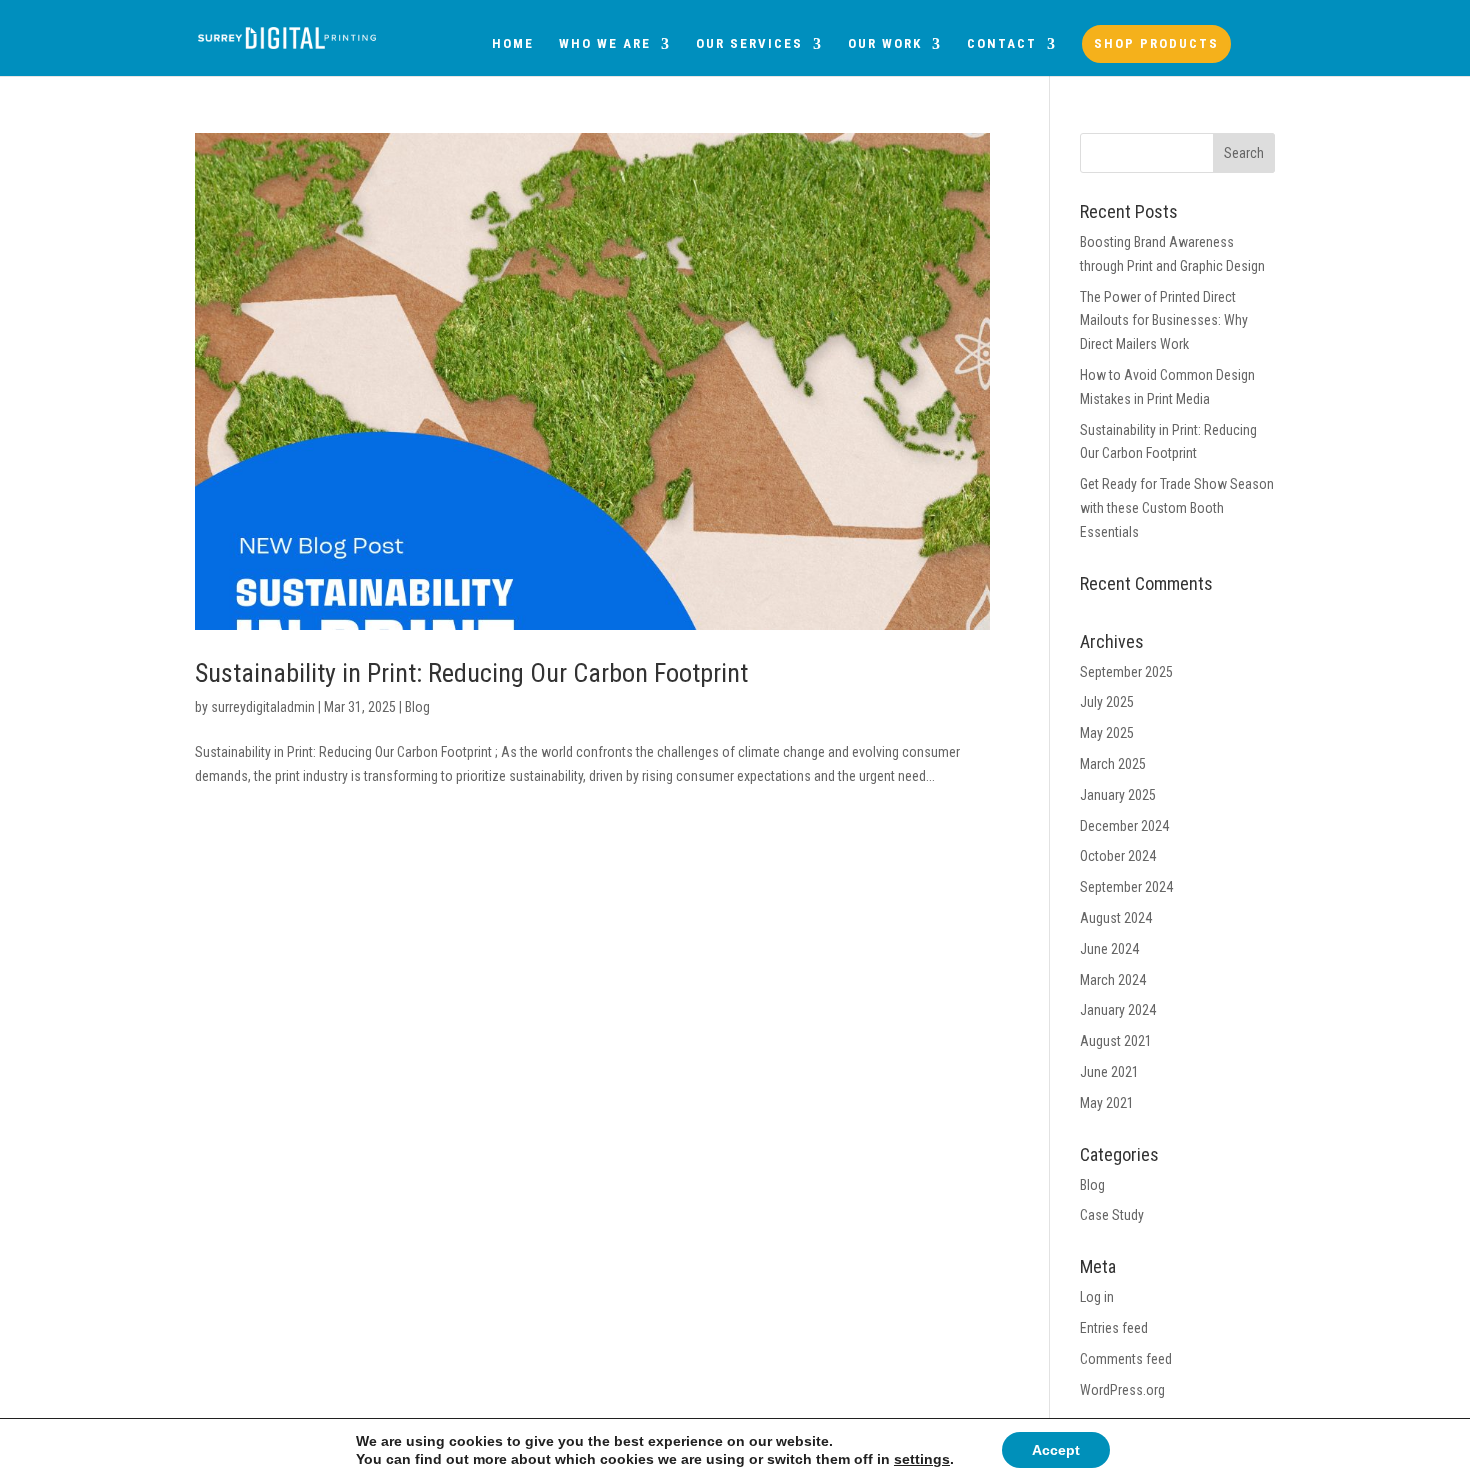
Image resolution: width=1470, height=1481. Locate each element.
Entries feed (1114, 1328)
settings (922, 1459)
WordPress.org (1122, 1390)
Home (513, 44)
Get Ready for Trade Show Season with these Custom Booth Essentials (1177, 508)
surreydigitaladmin (263, 707)
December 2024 (1124, 826)
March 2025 (1113, 764)
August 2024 (1116, 918)
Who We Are (605, 44)
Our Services (749, 44)
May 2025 (1107, 733)
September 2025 (1126, 672)
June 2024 (1109, 949)
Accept (1056, 1450)
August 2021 (1116, 1041)
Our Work (885, 44)
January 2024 (1118, 1010)
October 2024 (1118, 856)
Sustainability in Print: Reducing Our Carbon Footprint (471, 673)
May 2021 (1107, 1103)
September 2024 (1126, 887)
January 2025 (1118, 795)
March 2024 (1113, 980)
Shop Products (1156, 43)
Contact (1002, 44)
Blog (417, 707)
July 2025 (1107, 702)
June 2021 (1109, 1072)
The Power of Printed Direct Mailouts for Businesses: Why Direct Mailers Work (1164, 321)
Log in (1097, 1297)
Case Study (1112, 1215)
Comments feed (1126, 1359)
